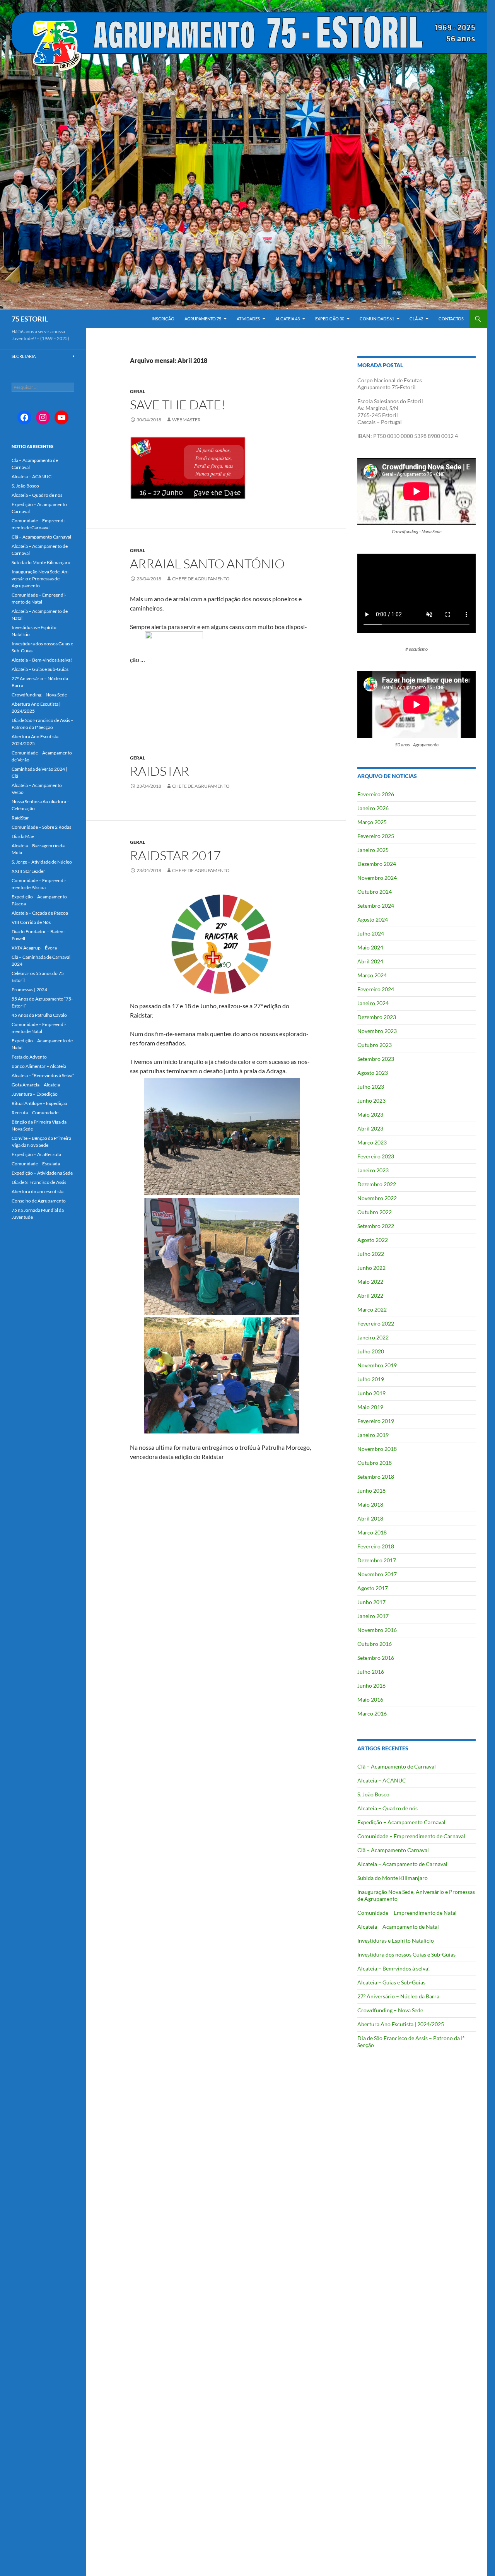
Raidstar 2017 (175, 855)
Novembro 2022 (377, 1198)
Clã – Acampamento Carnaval (393, 1850)
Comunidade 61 (377, 319)
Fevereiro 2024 (376, 989)
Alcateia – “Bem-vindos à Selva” (43, 1075)
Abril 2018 (370, 1518)
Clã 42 (416, 319)
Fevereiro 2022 (376, 1323)
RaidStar (20, 818)
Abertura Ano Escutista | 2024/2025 (401, 2024)
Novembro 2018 (377, 1449)
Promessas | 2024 (29, 990)
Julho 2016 (371, 1672)
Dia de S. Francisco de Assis (39, 1182)
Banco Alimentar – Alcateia (39, 1066)
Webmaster (186, 420)
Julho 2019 (371, 1379)
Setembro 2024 (376, 906)
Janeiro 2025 (373, 850)
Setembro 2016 (376, 1658)
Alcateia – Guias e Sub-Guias (391, 1982)
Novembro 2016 (377, 1630)
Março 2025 (372, 822)
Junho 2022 (371, 1268)
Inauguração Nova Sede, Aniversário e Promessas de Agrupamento (41, 579)
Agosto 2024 (373, 919)
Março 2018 (372, 1532)
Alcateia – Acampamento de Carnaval (402, 1864)
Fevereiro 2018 (376, 1546)
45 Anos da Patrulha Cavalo (39, 1015)
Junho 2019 (371, 1393)
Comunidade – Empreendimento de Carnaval (411, 1836)
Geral (137, 391)
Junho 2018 (371, 1491)
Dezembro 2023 (377, 1017)
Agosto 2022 (373, 1240)
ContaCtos (451, 319)
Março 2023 (372, 1142)
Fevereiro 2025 (376, 836)
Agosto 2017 (373, 1588)
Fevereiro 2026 (376, 794)
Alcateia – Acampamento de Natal (398, 1927)
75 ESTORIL (30, 319)
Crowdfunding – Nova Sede (390, 2010)
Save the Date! (178, 405)
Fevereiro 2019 (376, 1421)
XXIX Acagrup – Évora (34, 948)
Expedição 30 (330, 319)
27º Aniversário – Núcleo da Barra (398, 1996)
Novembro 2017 (377, 1574)
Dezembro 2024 (377, 864)
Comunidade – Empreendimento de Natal (407, 1913)
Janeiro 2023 (373, 1170)
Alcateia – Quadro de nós (387, 1808)
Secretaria (24, 356)
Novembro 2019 (377, 1365)
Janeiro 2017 (373, 1616)
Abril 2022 (370, 1296)
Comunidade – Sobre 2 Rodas (41, 827)
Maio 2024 (370, 947)
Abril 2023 (370, 1128)
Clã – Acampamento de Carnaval (397, 1766)
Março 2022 (372, 1309)
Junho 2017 (371, 1602)
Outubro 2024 (375, 892)
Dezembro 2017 (377, 1560)
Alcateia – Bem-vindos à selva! (394, 1968)
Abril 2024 (370, 961)
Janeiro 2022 (373, 1337)
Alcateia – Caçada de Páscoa (40, 913)
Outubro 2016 (375, 1644)
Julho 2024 (371, 933)
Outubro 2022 (375, 1212)
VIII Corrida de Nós (31, 922)
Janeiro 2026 (373, 808)
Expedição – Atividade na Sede (42, 1173)
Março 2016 (372, 1713)
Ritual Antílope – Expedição (39, 1103)
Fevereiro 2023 (376, 1156)
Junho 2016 (371, 1686)
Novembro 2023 (377, 1031)
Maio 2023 (370, 1114)
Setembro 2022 (376, 1226)
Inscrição (163, 319)
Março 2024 (372, 975)
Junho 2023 (371, 1101)
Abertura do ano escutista (38, 1191)
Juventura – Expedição (35, 1094)
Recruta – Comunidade (35, 1113)
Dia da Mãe (23, 836)
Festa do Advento (29, 1057)
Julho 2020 (371, 1351)
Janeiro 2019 (373, 1435)
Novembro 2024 (377, 878)
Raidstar (160, 771)
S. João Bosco (373, 1794)
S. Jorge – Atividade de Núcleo (42, 862)
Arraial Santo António (207, 564)
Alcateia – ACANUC (382, 1780)
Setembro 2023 (376, 1059)
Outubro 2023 (375, 1045)
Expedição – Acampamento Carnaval (401, 1822)
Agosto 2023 (373, 1073)
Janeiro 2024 (373, 1003)
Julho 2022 (371, 1254)
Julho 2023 (371, 1087)
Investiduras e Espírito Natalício (396, 1941)
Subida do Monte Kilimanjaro (393, 1878)
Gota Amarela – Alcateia (36, 1085)
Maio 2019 (370, 1407)
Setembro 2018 (376, 1477)
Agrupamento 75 (203, 319)
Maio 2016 (370, 1699)
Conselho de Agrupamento (39, 1201)
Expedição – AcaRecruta (36, 1154)
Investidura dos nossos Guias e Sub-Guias (406, 1954)
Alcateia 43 (288, 319)
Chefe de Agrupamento (201, 579)
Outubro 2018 (375, 1463)
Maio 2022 (370, 1282)
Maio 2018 (370, 1504)
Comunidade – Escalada (36, 1164)
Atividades (248, 319)
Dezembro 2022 (377, 1184)
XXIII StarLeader (28, 871)
